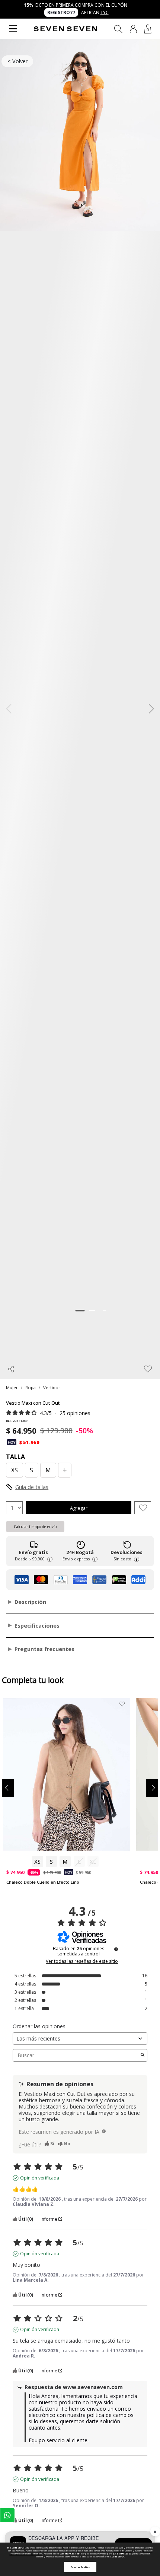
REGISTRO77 (61, 12)
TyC (105, 12)
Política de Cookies (123, 2551)
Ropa (31, 1387)
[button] (133, 29)
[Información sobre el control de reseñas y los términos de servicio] (116, 1949)
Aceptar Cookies (80, 2567)
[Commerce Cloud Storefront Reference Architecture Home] (65, 29)
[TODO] (104, 2131)
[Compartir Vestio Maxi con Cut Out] (11, 1369)
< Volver (17, 61)
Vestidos (52, 1387)
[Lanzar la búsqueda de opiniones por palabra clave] (143, 2055)
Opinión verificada (40, 2178)
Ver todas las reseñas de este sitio (82, 1961)
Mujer (12, 1387)
